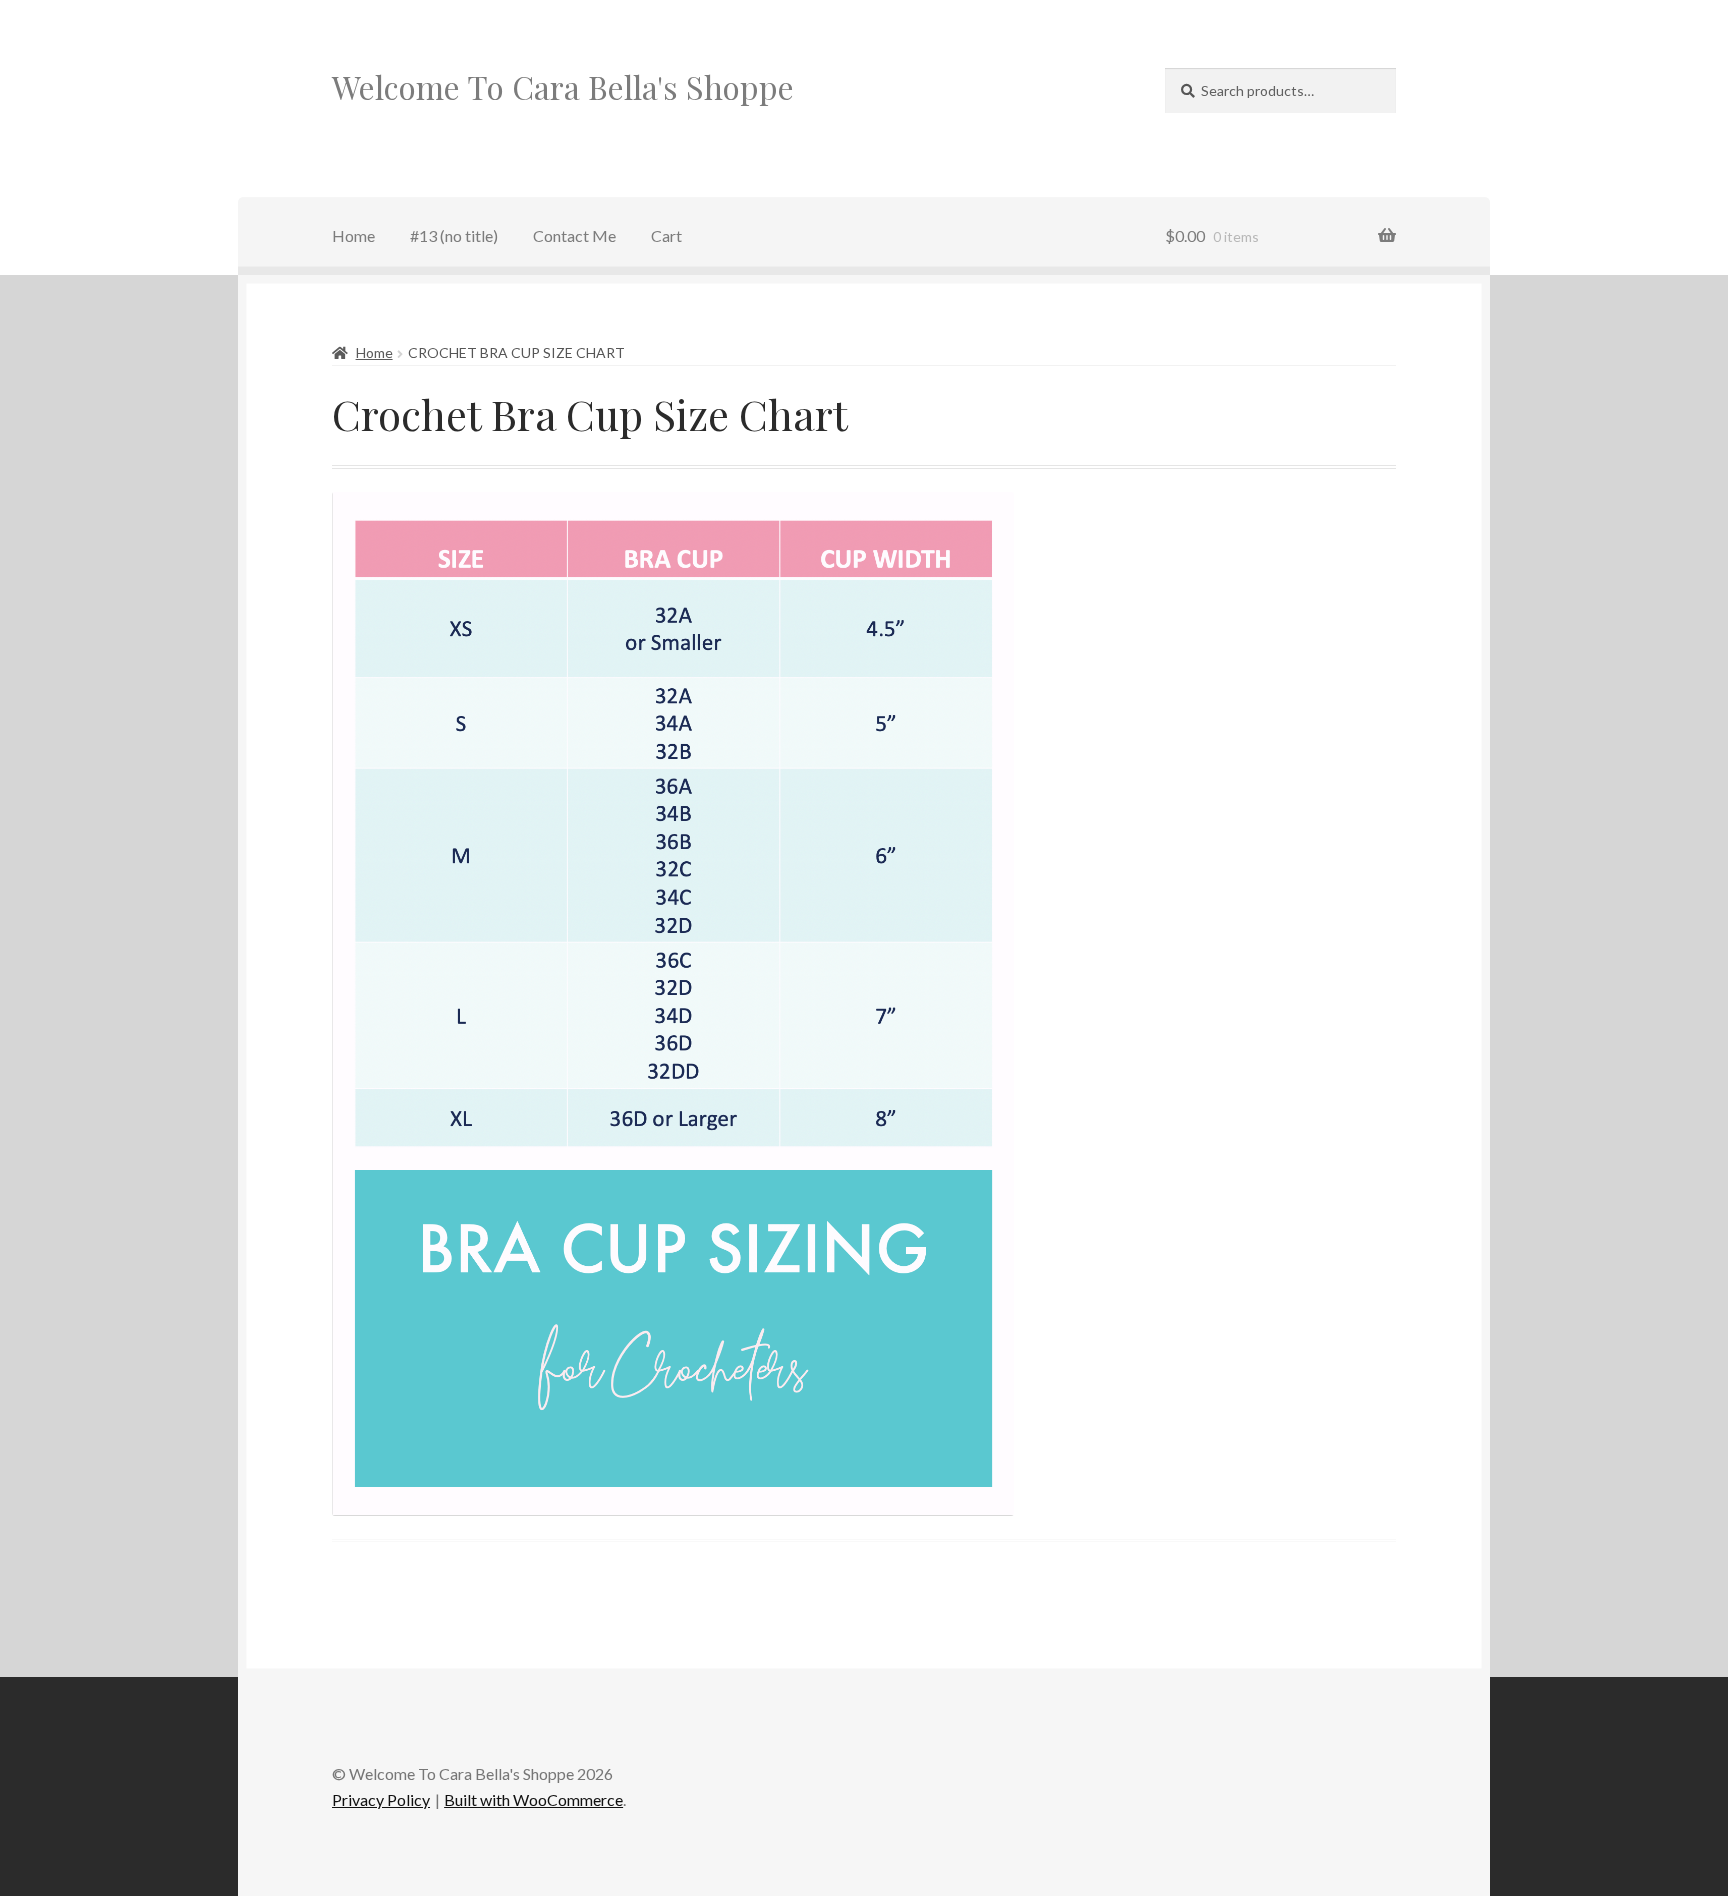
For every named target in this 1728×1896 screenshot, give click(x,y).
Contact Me (574, 235)
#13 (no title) (454, 235)
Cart (666, 235)
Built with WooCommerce (533, 1799)
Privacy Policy (381, 1799)
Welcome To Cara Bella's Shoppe (563, 86)
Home (353, 235)
